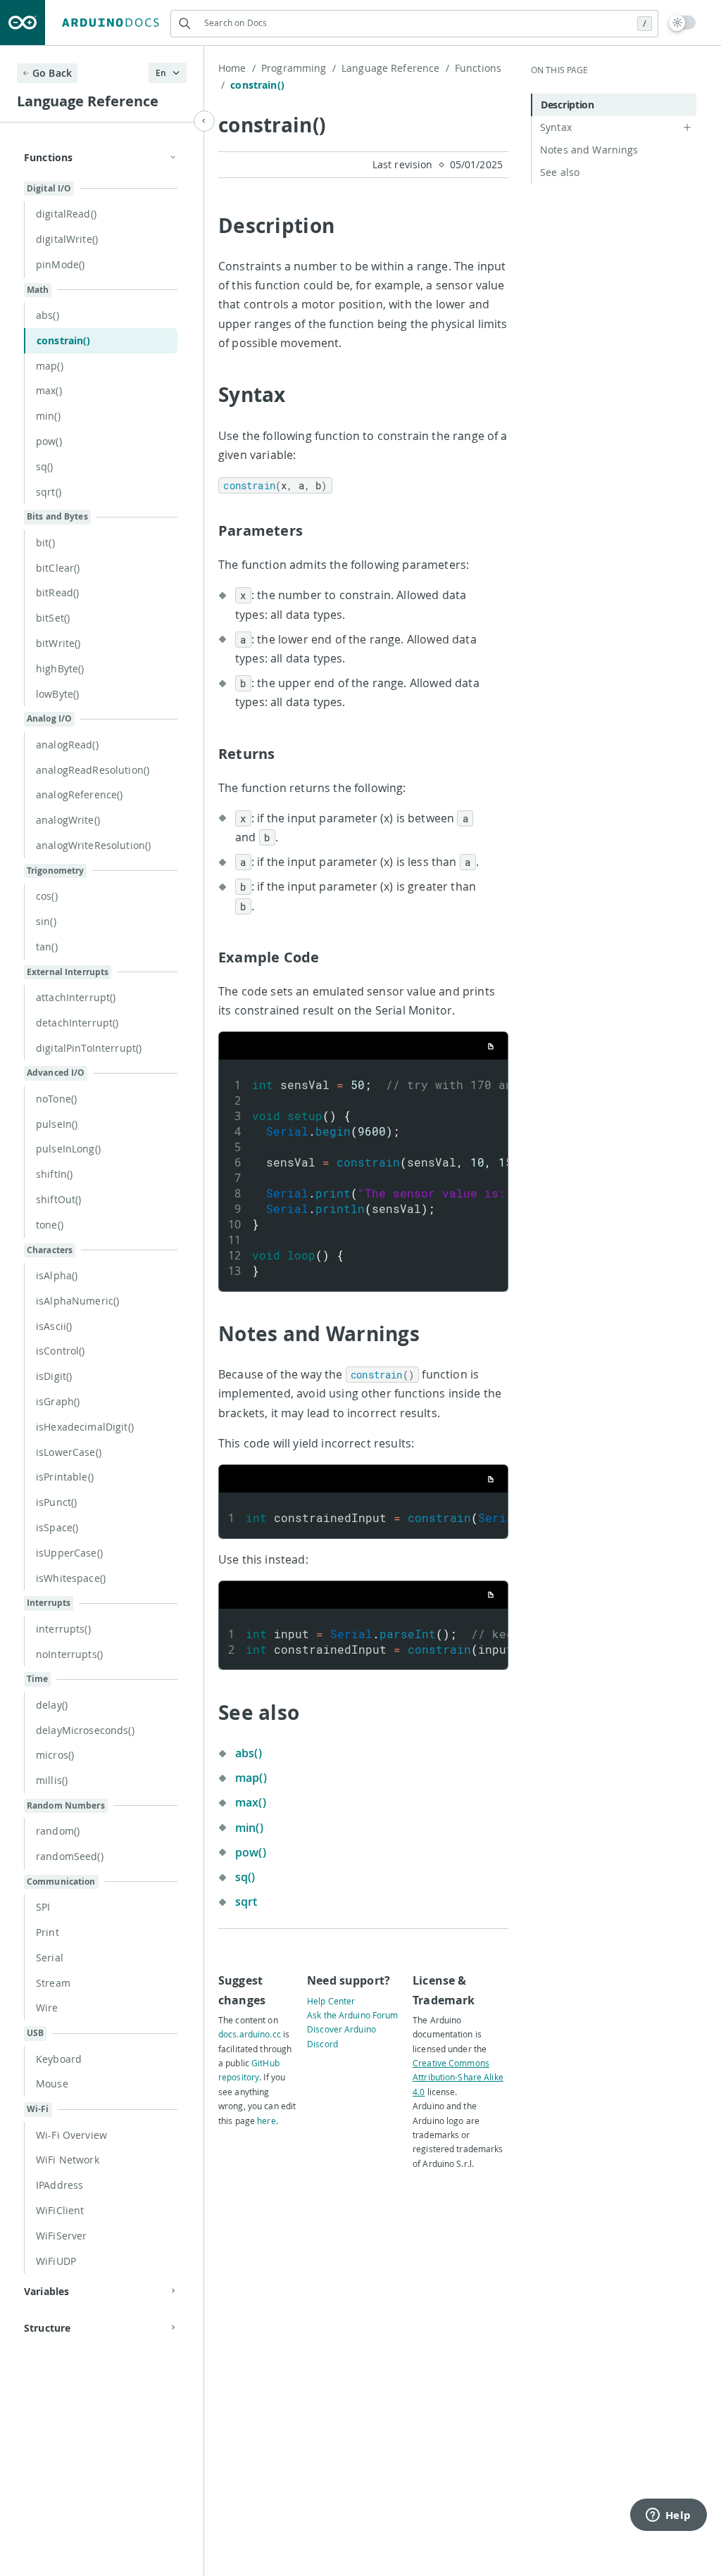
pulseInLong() (68, 1149)
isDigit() (54, 1376)
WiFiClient (60, 2210)
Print (48, 1932)
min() (48, 416)
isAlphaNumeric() (77, 1301)
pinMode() (60, 264)
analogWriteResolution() (93, 845)
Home (237, 68)
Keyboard (59, 2059)
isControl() (61, 1351)
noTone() (56, 1099)
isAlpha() (57, 1275)
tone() (50, 1225)
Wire (47, 2008)
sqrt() (49, 492)
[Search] (184, 24)
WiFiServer (61, 2236)
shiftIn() (54, 1174)
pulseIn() (57, 1124)
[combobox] (414, 23)
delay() (52, 1705)
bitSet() (53, 618)
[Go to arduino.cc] (23, 23)
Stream (53, 1983)
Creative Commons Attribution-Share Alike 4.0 (458, 2077)
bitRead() (57, 592)
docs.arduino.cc (250, 2034)
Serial (50, 1958)
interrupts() (63, 1629)
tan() (47, 947)
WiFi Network (68, 2160)
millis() (52, 1780)
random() (58, 1831)
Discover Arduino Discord (341, 2036)
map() (50, 366)
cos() (47, 896)
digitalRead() (66, 214)
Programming (299, 68)
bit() (45, 542)
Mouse (52, 2084)
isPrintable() (65, 1477)
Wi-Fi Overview (71, 2135)
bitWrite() (58, 643)
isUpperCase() (69, 1553)
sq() (45, 466)
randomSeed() (70, 1856)
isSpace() (57, 1527)
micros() (55, 1755)
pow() (49, 441)
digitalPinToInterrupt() (89, 1048)
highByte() (60, 668)
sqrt (246, 1902)
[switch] (683, 23)
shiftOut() (58, 1199)
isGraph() (58, 1401)
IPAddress (59, 2185)
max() (49, 390)
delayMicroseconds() (85, 1730)
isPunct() (56, 1502)
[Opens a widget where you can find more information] (668, 2516)
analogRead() (67, 744)
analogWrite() (68, 820)
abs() (48, 315)
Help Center (331, 2001)
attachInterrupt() (76, 997)
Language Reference (395, 68)
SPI (43, 1907)
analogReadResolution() (93, 770)
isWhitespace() (71, 1578)
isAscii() (54, 1326)
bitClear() (58, 568)
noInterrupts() (69, 1654)
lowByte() (57, 694)
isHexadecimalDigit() (85, 1427)
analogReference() (79, 794)
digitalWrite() (67, 239)
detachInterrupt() (77, 1023)
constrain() (64, 340)
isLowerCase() (69, 1452)
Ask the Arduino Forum (353, 2015)
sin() (46, 921)
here (266, 2121)
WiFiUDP (56, 2261)
